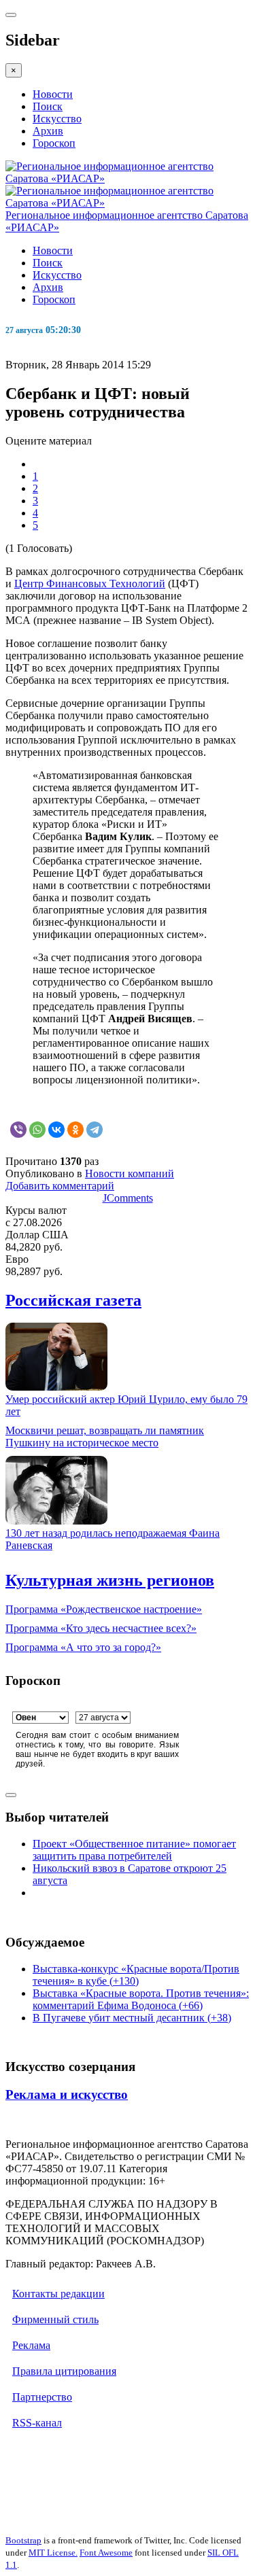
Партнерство (42, 2397)
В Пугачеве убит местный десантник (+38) (132, 2018)
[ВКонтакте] (56, 1130)
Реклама (31, 2345)
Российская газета (73, 1300)
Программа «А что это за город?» (83, 1647)
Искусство (57, 119)
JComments (128, 1198)
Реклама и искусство (67, 2094)
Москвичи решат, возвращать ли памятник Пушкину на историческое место (105, 1437)
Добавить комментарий (60, 1186)
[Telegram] (95, 1130)
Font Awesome (106, 2553)
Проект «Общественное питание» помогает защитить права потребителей (134, 1850)
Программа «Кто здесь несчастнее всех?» (101, 1628)
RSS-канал (37, 2423)
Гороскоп (54, 143)
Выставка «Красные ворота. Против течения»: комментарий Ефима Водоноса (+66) (141, 1999)
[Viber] (18, 1130)
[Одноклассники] (75, 1130)
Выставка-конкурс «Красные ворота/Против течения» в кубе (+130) (136, 1975)
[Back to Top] (11, 1795)
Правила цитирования (64, 2371)
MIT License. (53, 2553)
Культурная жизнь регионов (110, 1580)
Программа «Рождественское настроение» (104, 1609)
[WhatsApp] (37, 1130)
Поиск (48, 106)
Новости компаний (130, 1173)
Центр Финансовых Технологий (90, 584)
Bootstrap (23, 2540)
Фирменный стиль (55, 2319)
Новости (53, 94)
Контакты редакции (58, 2294)
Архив (48, 131)
